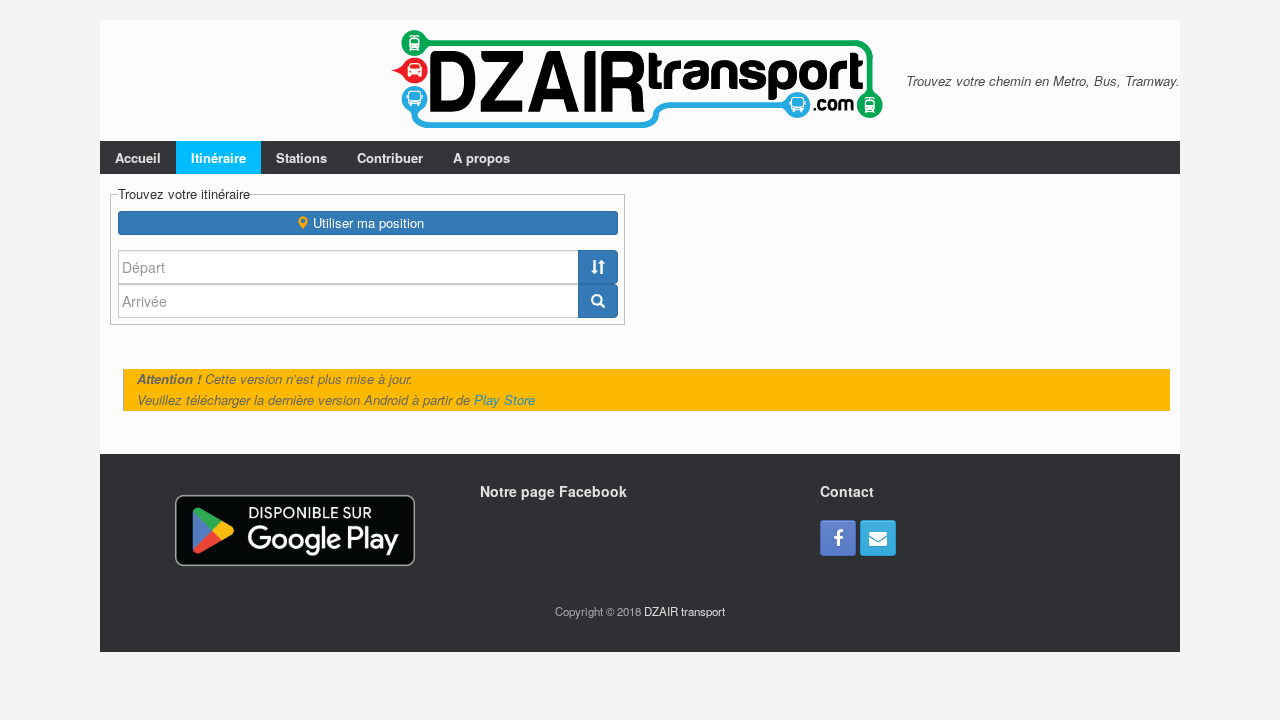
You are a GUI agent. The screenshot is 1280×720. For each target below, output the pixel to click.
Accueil (138, 157)
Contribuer (390, 157)
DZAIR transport (684, 611)
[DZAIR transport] (640, 80)
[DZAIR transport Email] (878, 538)
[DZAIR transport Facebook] (838, 538)
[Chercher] (598, 301)
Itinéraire (218, 157)
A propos (481, 157)
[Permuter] (598, 267)
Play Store (504, 399)
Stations (301, 157)
